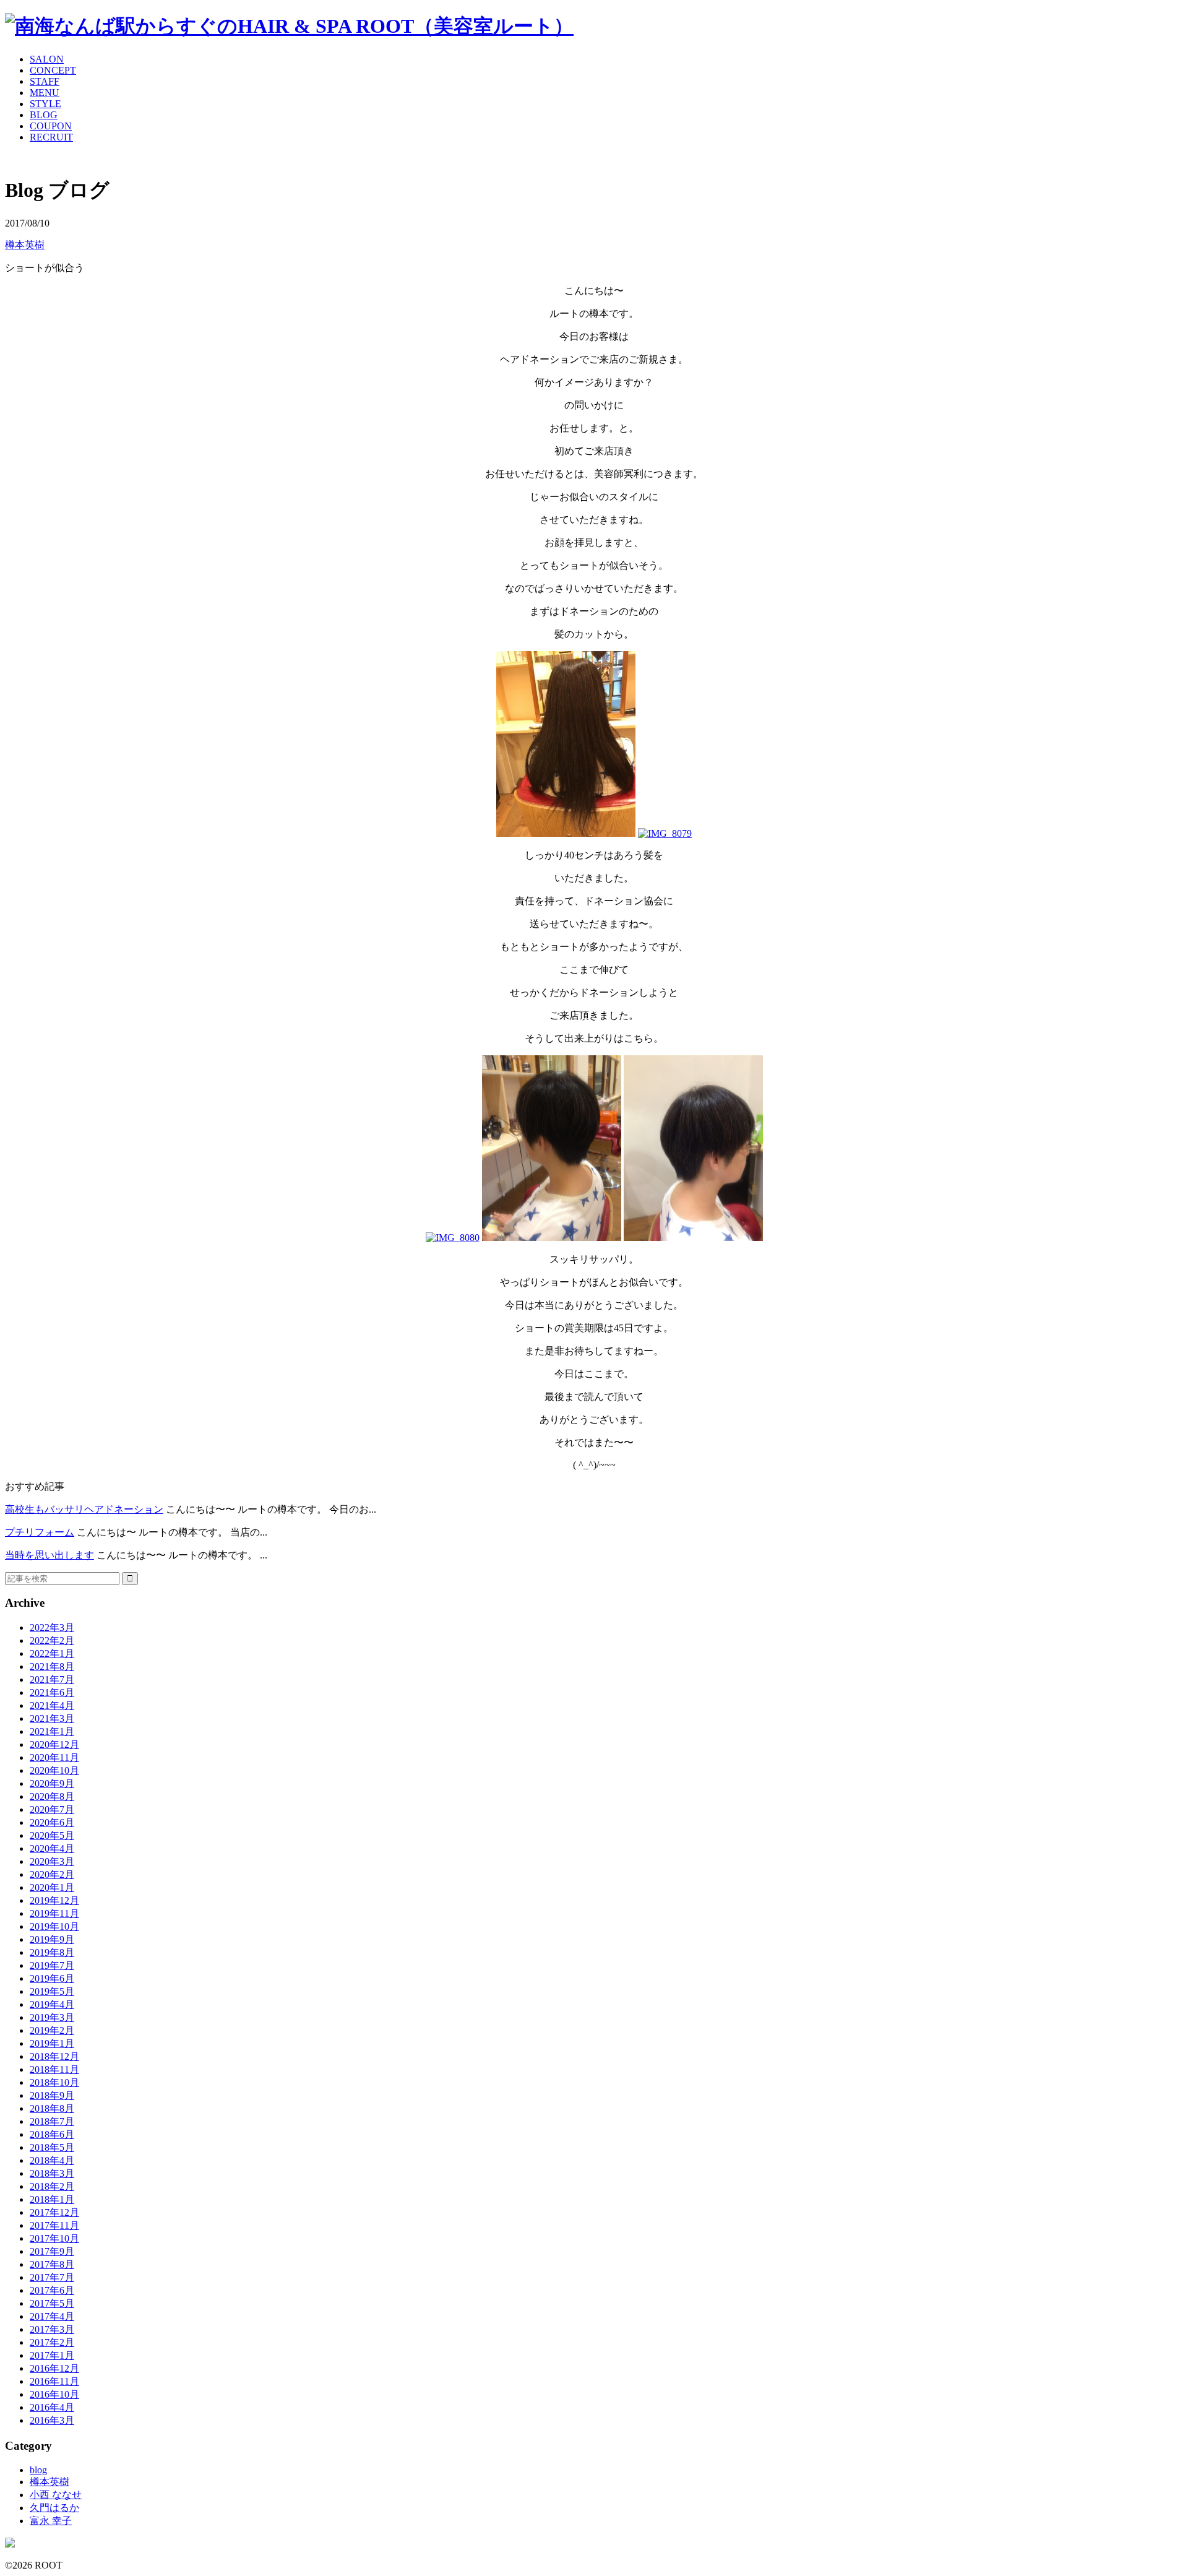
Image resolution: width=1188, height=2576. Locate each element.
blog (38, 2470)
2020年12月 (54, 1744)
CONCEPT (53, 70)
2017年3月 (52, 2329)
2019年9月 (52, 1939)
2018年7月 (52, 2121)
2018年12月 (54, 2056)
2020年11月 (54, 1757)
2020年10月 (54, 1770)
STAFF (45, 81)
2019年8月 (52, 1952)
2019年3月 (52, 2017)
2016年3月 (52, 2420)
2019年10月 (54, 1926)
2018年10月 (54, 2082)
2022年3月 (52, 1627)
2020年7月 (52, 1809)
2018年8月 (52, 2108)
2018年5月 (52, 2147)
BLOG (44, 115)
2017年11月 (54, 2225)
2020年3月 (52, 1861)
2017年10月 (54, 2238)
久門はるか (54, 2508)
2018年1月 (52, 2199)
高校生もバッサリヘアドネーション (84, 1509)
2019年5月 (52, 1991)
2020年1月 (52, 1887)
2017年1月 (52, 2355)
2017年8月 (52, 2264)
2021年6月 (52, 1692)
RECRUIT (51, 137)
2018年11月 (54, 2069)
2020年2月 (52, 1874)
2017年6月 (52, 2290)
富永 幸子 (51, 2521)
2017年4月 (52, 2316)
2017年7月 (52, 2277)
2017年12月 (54, 2212)
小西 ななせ (56, 2495)
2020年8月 (52, 1796)
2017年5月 (52, 2303)
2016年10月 (54, 2394)
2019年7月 (52, 1965)
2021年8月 (52, 1666)
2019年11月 (54, 1913)
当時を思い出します (49, 1555)
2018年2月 (52, 2186)
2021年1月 (52, 1731)
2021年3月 (52, 1718)
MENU (45, 93)
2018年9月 (52, 2095)
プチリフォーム (40, 1532)
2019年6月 (52, 1978)
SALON (47, 59)
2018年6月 (52, 2134)
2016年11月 (54, 2381)
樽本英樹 (25, 245)
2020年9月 (52, 1783)
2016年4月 (52, 2407)
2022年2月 (52, 1640)
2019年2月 (52, 2030)
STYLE (45, 104)
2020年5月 (52, 1835)
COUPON (51, 126)
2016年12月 (54, 2368)
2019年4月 (52, 2004)
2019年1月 (52, 2043)
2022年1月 (52, 1653)
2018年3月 (52, 2173)
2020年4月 (52, 1848)
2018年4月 (52, 2160)
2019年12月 (54, 1900)
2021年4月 (52, 1705)
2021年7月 (52, 1679)
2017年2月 (52, 2342)
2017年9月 (52, 2251)
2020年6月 (52, 1822)
